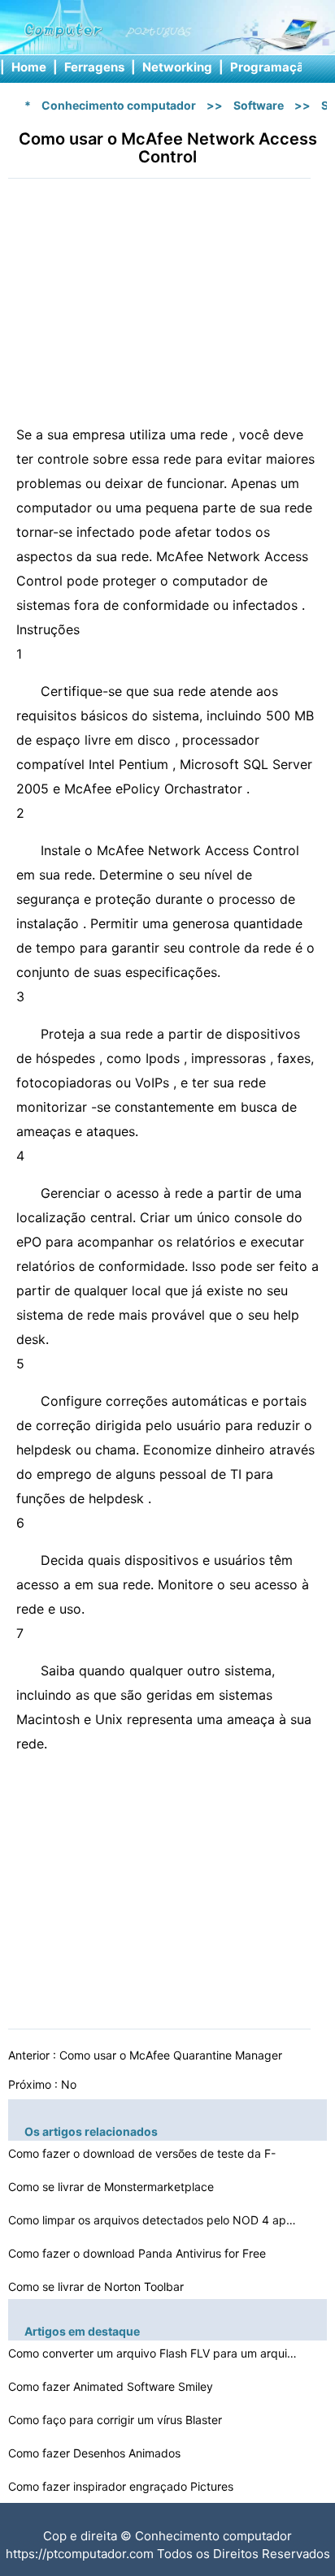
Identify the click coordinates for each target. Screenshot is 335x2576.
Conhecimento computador (119, 105)
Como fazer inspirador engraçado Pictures (122, 2486)
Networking (177, 67)
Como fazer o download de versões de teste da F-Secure (142, 2156)
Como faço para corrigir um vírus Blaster (117, 2420)
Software (259, 105)
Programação (271, 67)
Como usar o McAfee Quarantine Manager (172, 2055)
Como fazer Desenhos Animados (96, 2453)
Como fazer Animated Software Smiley (112, 2386)
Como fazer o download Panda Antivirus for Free (139, 2253)
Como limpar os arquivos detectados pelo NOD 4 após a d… (154, 2220)
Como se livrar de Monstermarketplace (113, 2187)
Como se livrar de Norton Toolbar (98, 2286)
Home (29, 67)
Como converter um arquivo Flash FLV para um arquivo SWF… (154, 2353)
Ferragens (94, 67)
